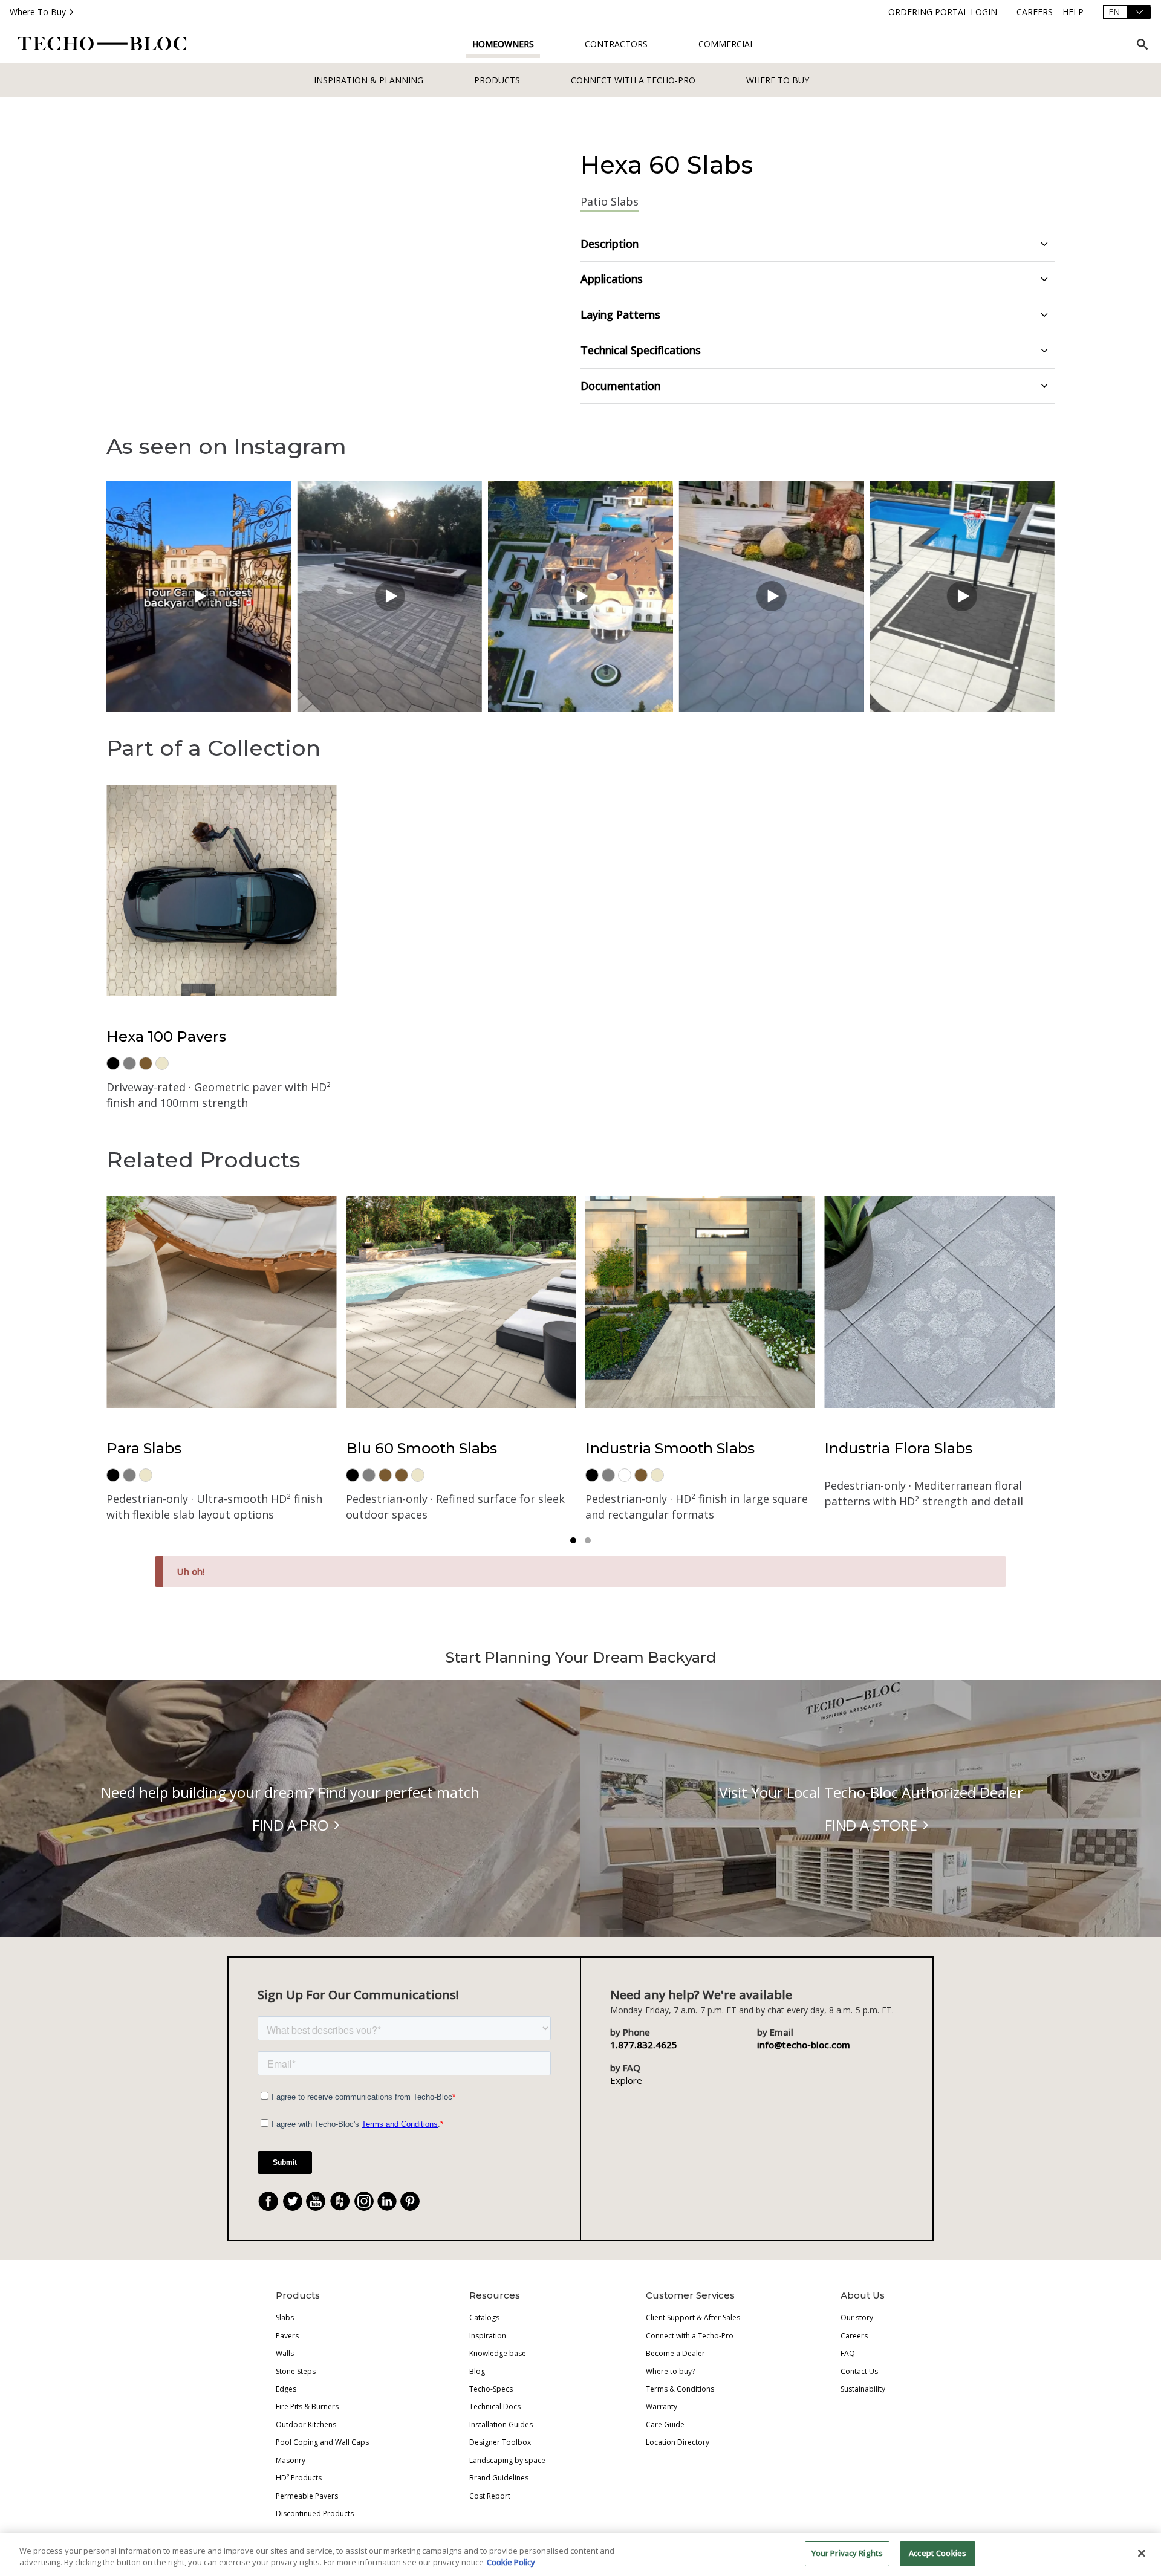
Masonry (291, 2460)
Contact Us (859, 2371)
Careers (854, 2336)
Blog (477, 2371)
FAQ (848, 2353)
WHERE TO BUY (778, 80)
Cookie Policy (511, 2563)
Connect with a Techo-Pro (633, 80)
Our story (857, 2318)
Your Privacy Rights (847, 2553)
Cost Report (490, 2496)
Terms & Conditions (680, 2389)
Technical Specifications (641, 350)
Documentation (620, 386)
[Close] (1142, 2553)
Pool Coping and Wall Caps (322, 2442)
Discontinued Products (315, 2513)
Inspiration (488, 2336)
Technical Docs (495, 2406)
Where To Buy (38, 12)
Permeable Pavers (307, 2496)
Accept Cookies (938, 2553)
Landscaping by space (507, 2460)
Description (610, 244)
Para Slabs (144, 1448)
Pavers (287, 2336)
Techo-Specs (491, 2389)
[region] (580, 2555)
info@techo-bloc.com (804, 2045)
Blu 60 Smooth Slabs (421, 1448)
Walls (285, 2353)
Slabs (285, 2318)
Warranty (662, 2406)
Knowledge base (498, 2353)
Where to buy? (670, 2371)
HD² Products (299, 2478)
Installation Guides (501, 2425)
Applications (612, 279)
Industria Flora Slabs (898, 1448)
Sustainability (863, 2389)
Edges (286, 2389)
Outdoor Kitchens (306, 2425)
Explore (626, 2080)
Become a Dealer (675, 2353)
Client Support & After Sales (693, 2318)
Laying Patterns (620, 314)
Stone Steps (296, 2371)
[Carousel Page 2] (588, 1540)
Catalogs (484, 2318)
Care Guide (665, 2425)
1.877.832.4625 (644, 2045)
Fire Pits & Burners (307, 2406)
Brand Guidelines (499, 2478)
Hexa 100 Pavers (166, 1037)
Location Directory (678, 2442)
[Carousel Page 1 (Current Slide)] (573, 1540)
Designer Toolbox (500, 2442)
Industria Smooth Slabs (670, 1448)
